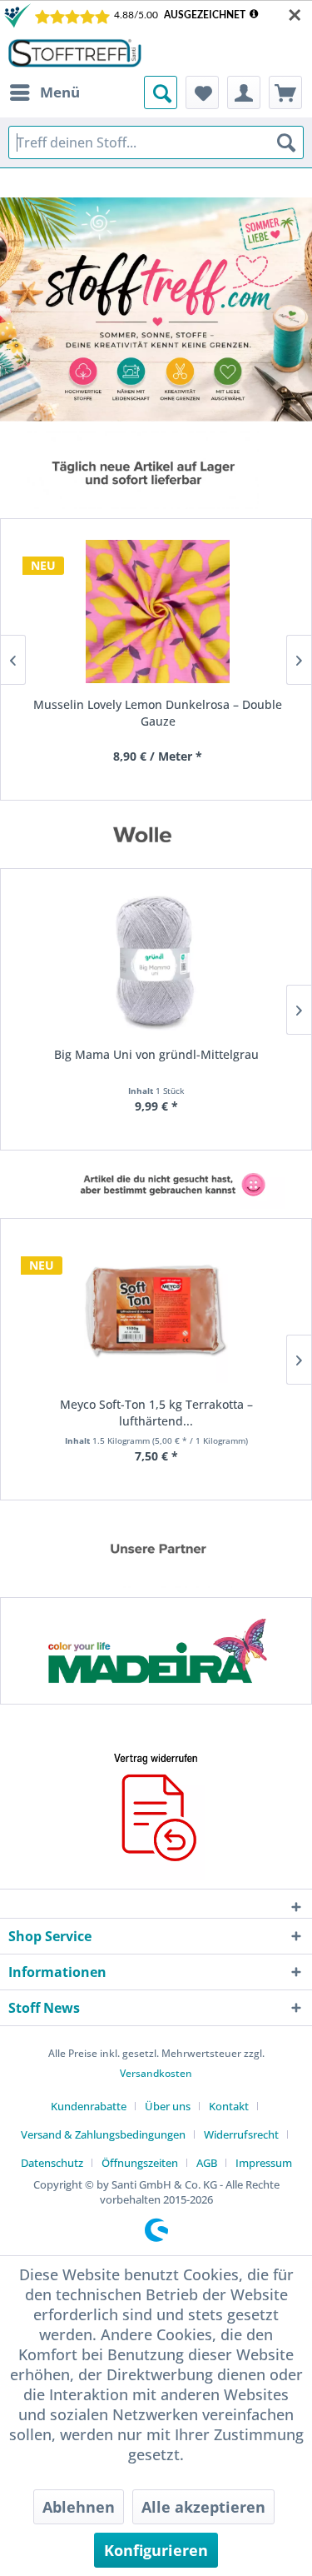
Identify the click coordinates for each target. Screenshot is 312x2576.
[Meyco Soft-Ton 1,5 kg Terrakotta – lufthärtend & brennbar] (156, 1311)
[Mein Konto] (244, 92)
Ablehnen (79, 2507)
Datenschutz (52, 2163)
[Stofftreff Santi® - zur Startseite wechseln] (75, 53)
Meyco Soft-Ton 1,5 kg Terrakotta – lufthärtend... (156, 1413)
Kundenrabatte (89, 2106)
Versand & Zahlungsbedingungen (103, 2134)
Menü (60, 92)
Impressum (264, 2163)
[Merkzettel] (202, 92)
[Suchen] (286, 142)
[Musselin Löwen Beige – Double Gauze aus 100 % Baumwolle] (165, 612)
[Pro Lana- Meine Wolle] (165, 1651)
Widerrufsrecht (241, 2134)
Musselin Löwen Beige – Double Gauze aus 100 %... (166, 713)
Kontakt (229, 2106)
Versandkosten (156, 2073)
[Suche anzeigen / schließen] (161, 92)
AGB (207, 2163)
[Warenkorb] (285, 92)
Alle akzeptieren (203, 2507)
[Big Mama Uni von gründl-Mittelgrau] (156, 961)
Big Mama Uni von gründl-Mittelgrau (156, 1054)
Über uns (168, 2106)
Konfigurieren (156, 2550)
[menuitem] (44, 92)
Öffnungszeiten (140, 2163)
